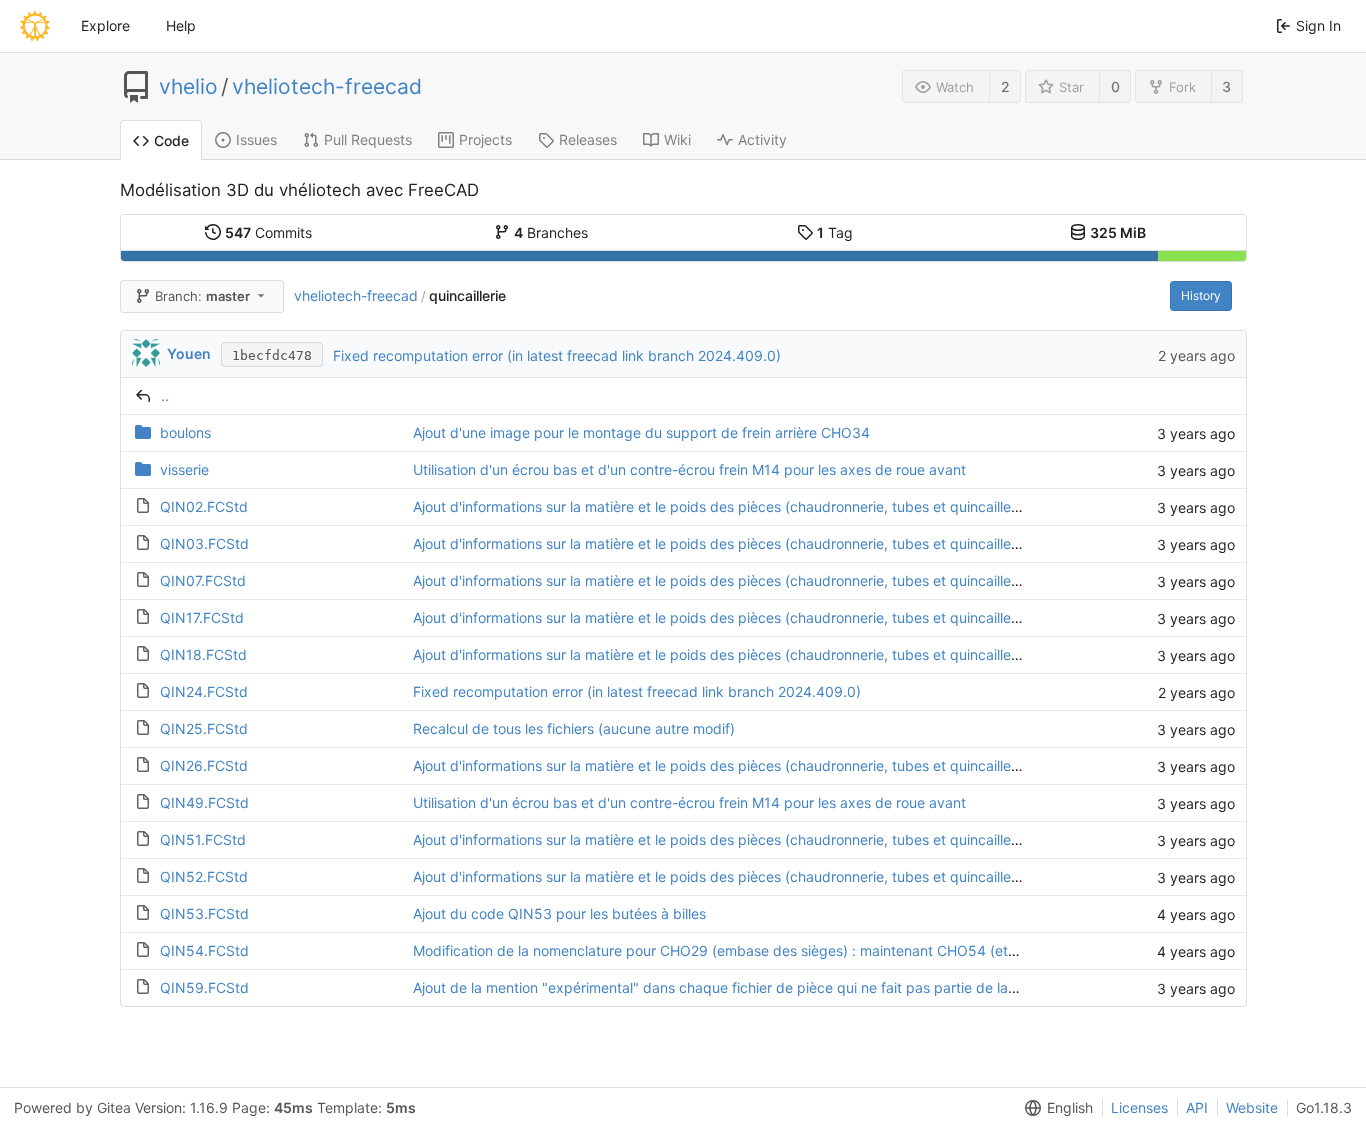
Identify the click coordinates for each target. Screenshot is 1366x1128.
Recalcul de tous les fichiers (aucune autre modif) (574, 728)
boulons (185, 432)
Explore (105, 25)
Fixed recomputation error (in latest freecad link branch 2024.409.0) (557, 355)
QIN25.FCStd (204, 728)
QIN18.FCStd (203, 654)
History (1201, 295)
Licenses (1139, 1107)
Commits (268, 232)
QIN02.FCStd (204, 506)
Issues (256, 139)
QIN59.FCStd (204, 987)
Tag (835, 232)
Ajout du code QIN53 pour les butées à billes (559, 913)
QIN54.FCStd (204, 950)
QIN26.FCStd (204, 765)
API (1197, 1107)
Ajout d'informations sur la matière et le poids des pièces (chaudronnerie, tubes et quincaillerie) (722, 506)
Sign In (1318, 25)
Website (1252, 1107)
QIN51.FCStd (203, 839)
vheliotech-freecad (327, 87)
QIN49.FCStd (204, 802)
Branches (551, 232)
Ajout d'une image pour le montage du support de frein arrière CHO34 (641, 432)
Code (171, 140)
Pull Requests (368, 139)
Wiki (677, 139)
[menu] (1055, 1108)
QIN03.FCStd (204, 543)
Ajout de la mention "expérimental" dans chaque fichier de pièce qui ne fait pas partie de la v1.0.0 (732, 987)
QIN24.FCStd (204, 691)
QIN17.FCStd (202, 617)
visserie (184, 469)
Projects (485, 139)
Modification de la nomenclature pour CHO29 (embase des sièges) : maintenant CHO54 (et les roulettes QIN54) (778, 950)
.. (165, 395)
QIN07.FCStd (203, 580)
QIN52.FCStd (204, 876)
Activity (762, 139)
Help (181, 25)
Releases (588, 139)
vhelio (188, 87)
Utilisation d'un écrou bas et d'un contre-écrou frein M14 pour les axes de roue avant (689, 469)
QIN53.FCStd (204, 913)
